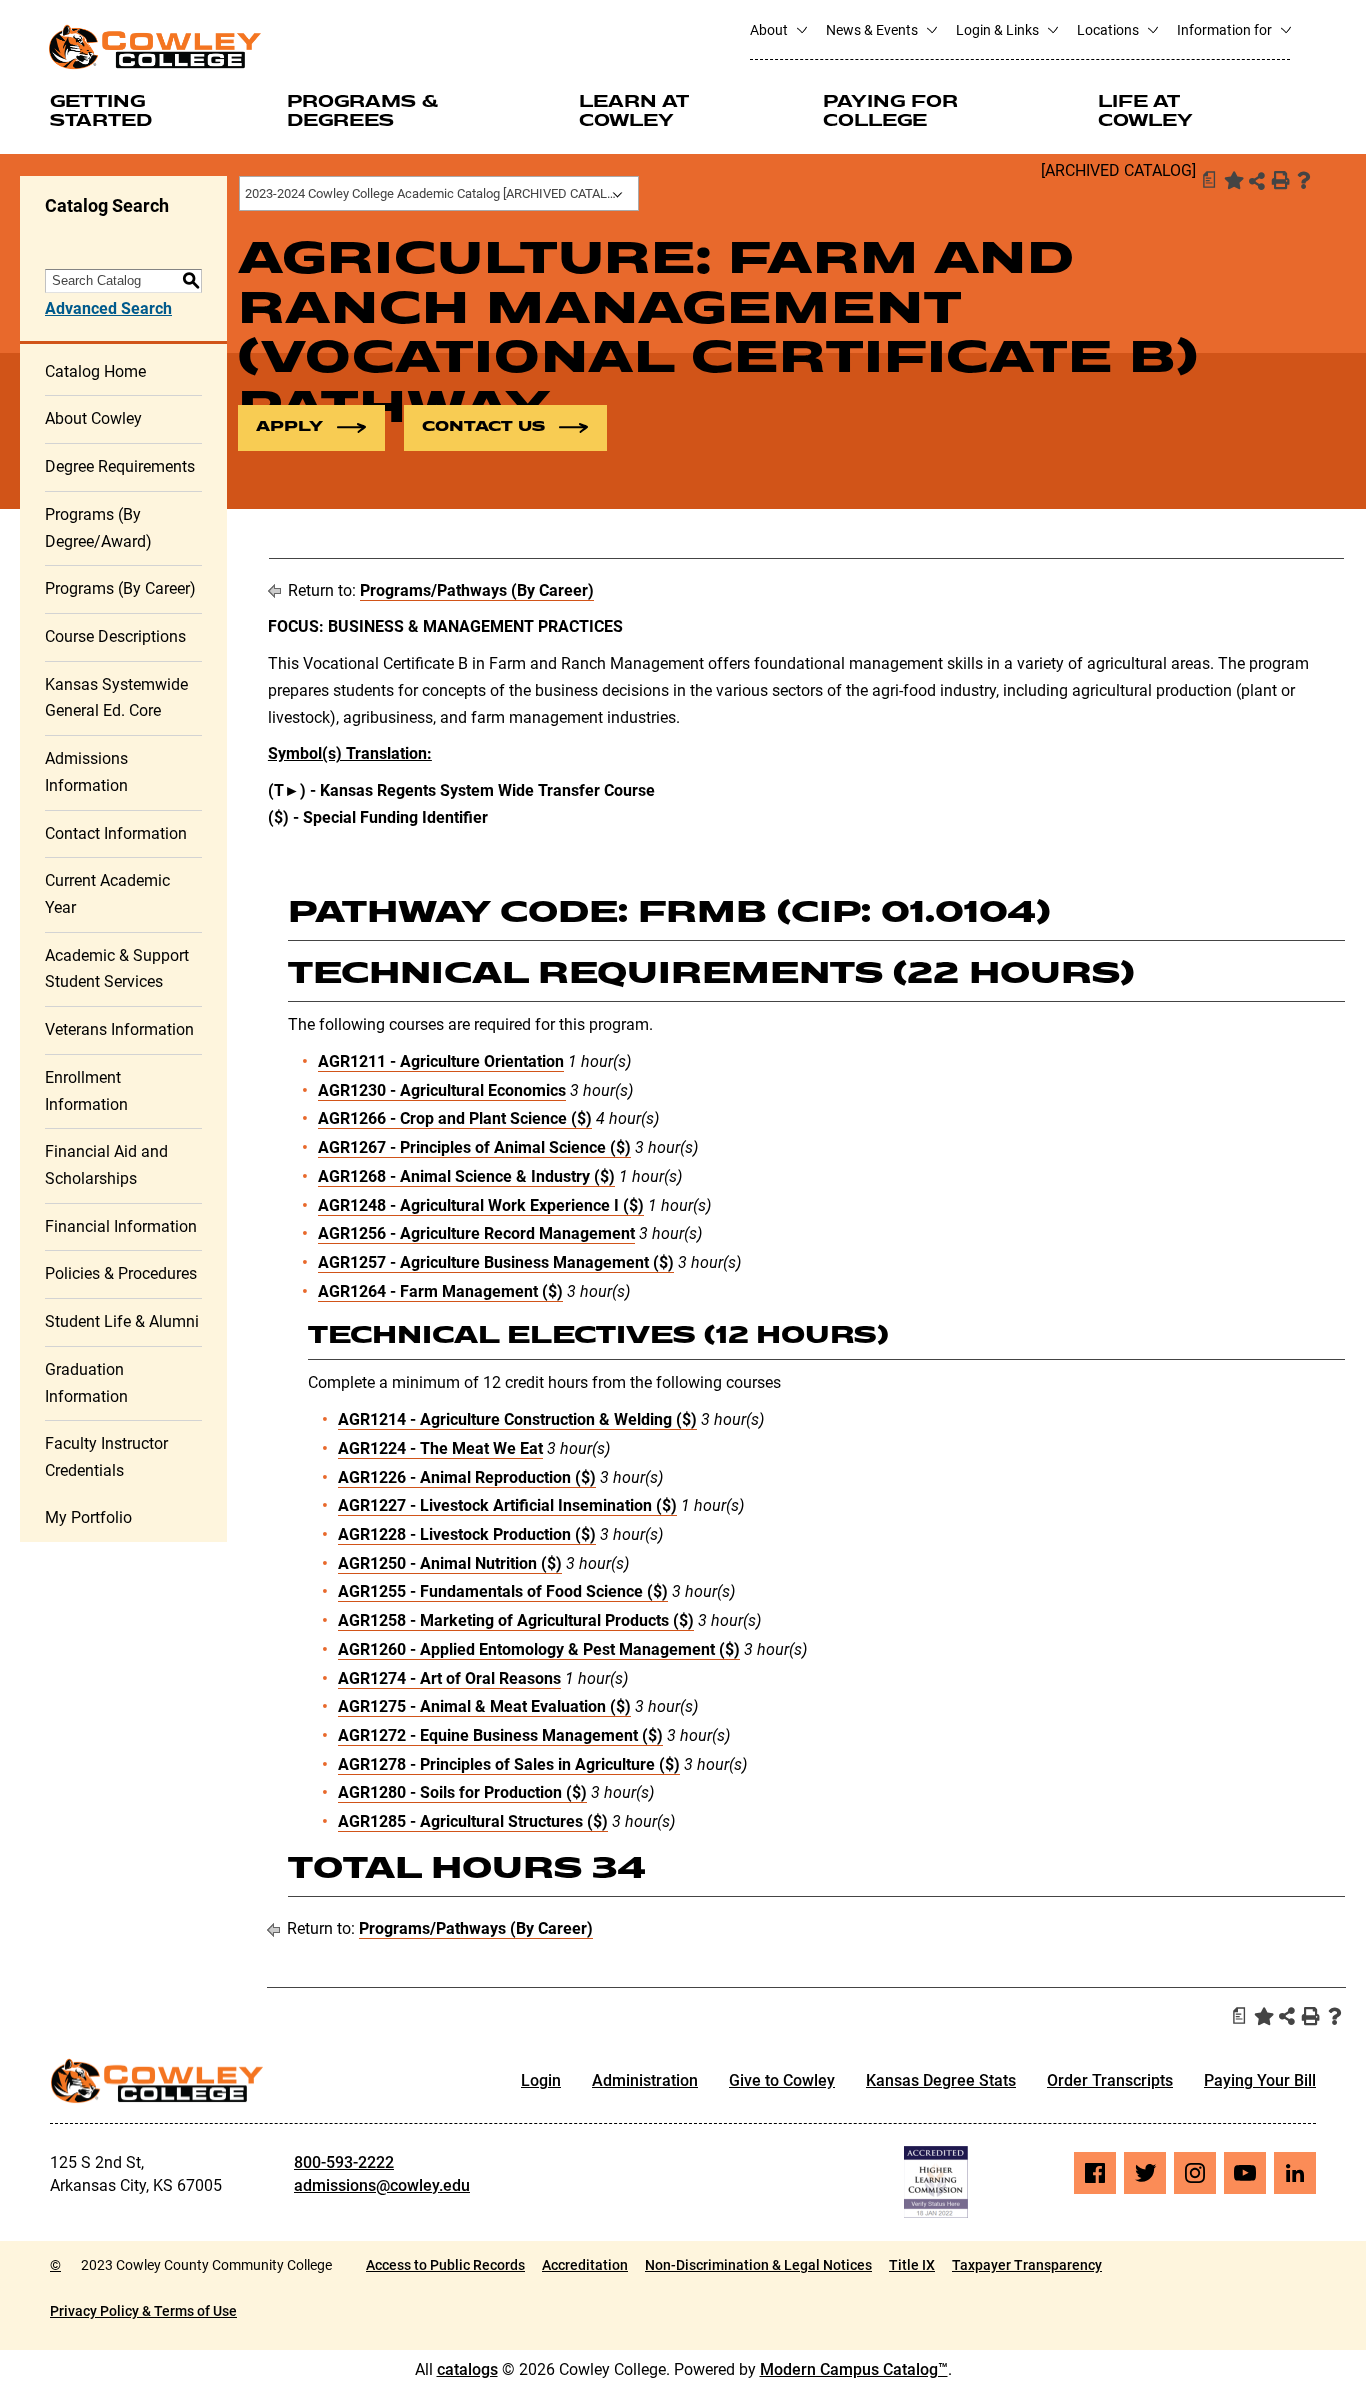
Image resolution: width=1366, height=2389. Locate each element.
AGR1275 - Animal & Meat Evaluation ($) (484, 1706)
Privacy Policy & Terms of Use (143, 2311)
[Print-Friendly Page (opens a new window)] (1280, 180)
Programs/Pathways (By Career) (477, 590)
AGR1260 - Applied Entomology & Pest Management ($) (539, 1649)
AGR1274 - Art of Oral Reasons (449, 1678)
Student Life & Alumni (122, 1321)
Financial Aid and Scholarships (106, 1165)
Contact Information (116, 833)
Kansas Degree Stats (941, 2080)
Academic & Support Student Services (117, 969)
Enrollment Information (86, 1091)
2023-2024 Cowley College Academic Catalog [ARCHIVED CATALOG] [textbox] (436, 193)
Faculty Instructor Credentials (106, 1457)
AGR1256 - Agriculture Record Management (476, 1233)
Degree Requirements (120, 466)
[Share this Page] (1257, 181)
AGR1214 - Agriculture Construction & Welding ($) (517, 1419)
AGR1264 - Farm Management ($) (440, 1291)
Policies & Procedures (121, 1273)
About (770, 30)
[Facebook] (1095, 2173)
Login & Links (999, 30)
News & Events (873, 30)
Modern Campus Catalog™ (854, 2369)
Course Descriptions (115, 636)
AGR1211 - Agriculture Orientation (441, 1061)
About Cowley (93, 418)
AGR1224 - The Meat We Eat (440, 1448)
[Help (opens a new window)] (1304, 180)
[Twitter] (1145, 2173)
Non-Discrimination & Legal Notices (758, 2265)
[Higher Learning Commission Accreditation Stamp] (936, 2182)
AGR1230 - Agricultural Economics (442, 1090)
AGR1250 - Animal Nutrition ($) (450, 1563)
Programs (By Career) (120, 588)
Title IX (912, 2265)
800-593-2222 (344, 2162)
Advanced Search (108, 308)
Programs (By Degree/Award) (98, 528)
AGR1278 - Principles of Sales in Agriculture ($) (509, 1764)
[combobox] (439, 193)
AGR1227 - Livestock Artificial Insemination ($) (507, 1505)
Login (541, 2080)
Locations (1109, 30)
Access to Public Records (445, 2265)
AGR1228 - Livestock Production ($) (467, 1534)
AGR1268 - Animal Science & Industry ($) (466, 1176)
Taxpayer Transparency (1027, 2265)
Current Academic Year (107, 894)
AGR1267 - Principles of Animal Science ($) (474, 1147)
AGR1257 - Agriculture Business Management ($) (496, 1262)
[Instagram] (1195, 2173)
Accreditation (585, 2265)
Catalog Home (95, 371)
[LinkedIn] (1295, 2173)
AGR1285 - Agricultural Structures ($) (473, 1821)
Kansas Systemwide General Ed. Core (116, 698)
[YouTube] (1245, 2173)
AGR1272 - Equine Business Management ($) (500, 1735)
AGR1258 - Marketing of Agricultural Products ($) (516, 1620)
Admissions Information (86, 772)
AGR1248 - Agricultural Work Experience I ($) (481, 1205)
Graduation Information (86, 1383)
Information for (1226, 30)
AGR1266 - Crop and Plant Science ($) (455, 1118)
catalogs (467, 2369)
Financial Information (121, 1226)
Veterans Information (119, 1029)
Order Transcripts (1110, 2080)
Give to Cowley (782, 2080)
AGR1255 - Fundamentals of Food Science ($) (503, 1591)
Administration (645, 2080)
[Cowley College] (154, 46)
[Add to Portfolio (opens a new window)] (1232, 180)
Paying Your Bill (1260, 2080)
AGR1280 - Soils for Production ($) (462, 1792)
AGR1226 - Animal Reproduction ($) (467, 1477)
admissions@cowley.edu (382, 2185)
